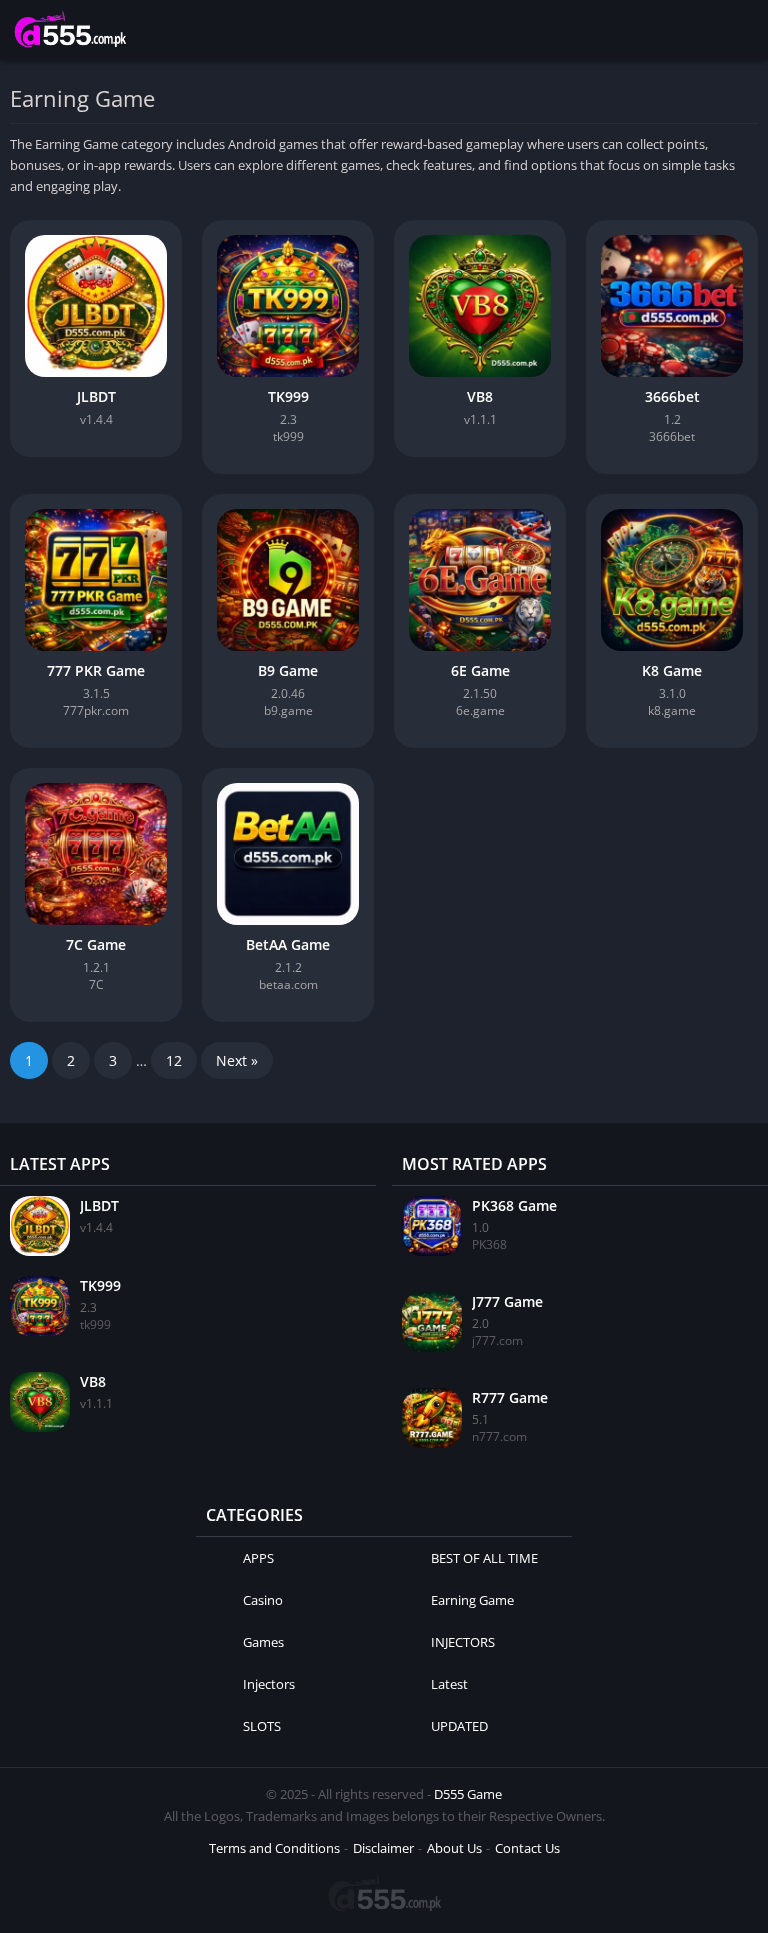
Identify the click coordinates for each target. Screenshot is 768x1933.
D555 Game (468, 1794)
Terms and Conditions (274, 1848)
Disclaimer (383, 1848)
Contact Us (527, 1848)
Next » (237, 1060)
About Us (454, 1848)
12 (174, 1060)
